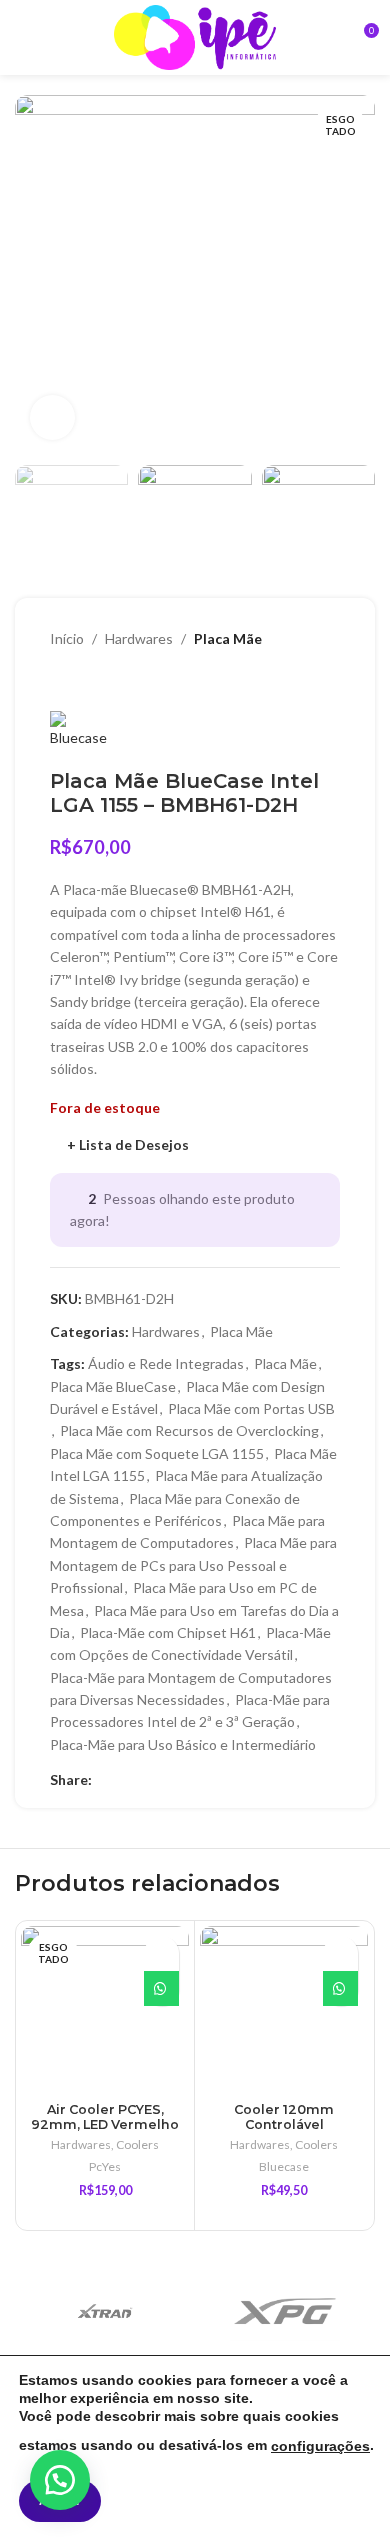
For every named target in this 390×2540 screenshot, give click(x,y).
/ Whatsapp (161, 1988)
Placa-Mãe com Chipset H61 (168, 1632)
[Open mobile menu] (23, 38)
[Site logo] (194, 35)
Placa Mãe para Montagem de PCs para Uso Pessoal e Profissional (193, 1565)
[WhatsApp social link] (172, 1779)
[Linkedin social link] (149, 1779)
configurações (320, 2446)
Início (67, 638)
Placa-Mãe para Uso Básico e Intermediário (183, 1744)
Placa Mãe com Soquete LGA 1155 (157, 1453)
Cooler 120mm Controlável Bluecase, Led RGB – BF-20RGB (284, 2132)
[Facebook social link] (103, 1779)
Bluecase (284, 2166)
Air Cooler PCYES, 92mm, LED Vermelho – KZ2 (105, 2124)
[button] (60, 2480)
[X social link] (126, 1779)
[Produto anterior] (60, 681)
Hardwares (139, 638)
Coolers (137, 2144)
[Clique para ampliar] (52, 417)
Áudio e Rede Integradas (166, 1363)
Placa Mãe (228, 638)
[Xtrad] (105, 2311)
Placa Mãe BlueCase (113, 1386)
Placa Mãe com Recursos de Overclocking (189, 1430)
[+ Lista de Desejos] (161, 1953)
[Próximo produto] (100, 681)
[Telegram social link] (195, 1779)
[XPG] (285, 2311)
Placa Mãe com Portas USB (251, 1408)
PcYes (105, 2166)
